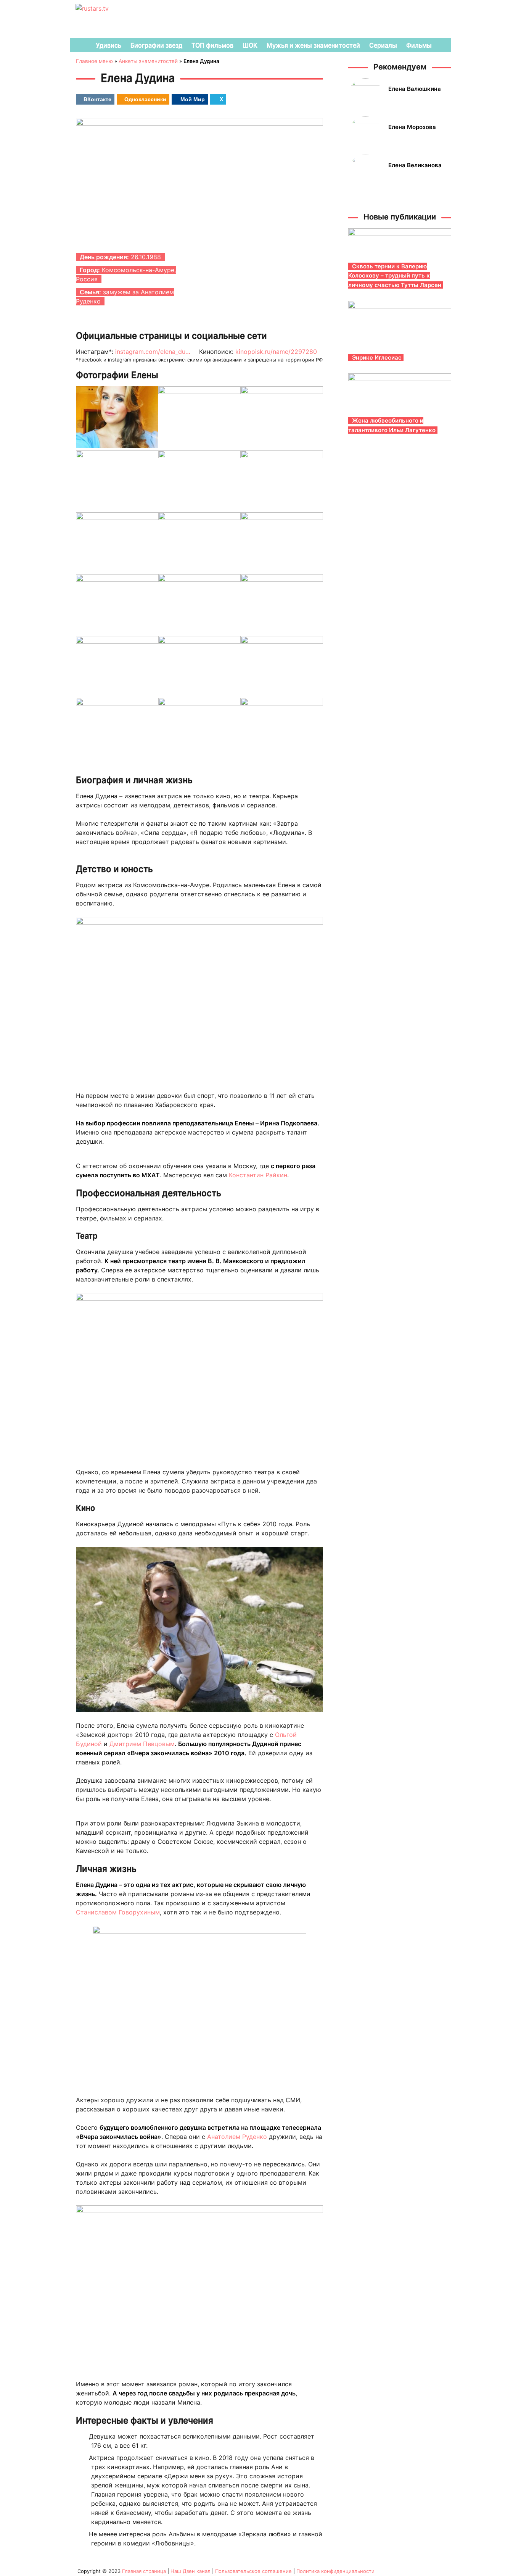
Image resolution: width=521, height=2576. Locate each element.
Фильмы (419, 45)
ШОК (250, 45)
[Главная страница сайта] (80, 45)
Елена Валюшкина (415, 89)
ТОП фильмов (212, 45)
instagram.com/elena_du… (153, 352)
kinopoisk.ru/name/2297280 (276, 352)
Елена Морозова (412, 127)
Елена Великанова (415, 165)
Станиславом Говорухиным (118, 1912)
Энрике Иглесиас (377, 358)
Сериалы (383, 45)
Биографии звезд (156, 45)
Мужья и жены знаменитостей (313, 45)
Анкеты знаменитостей (148, 61)
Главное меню (94, 61)
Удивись (109, 45)
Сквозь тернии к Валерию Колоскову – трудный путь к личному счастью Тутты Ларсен (395, 276)
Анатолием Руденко (237, 2137)
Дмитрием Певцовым (142, 1744)
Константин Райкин (258, 1175)
